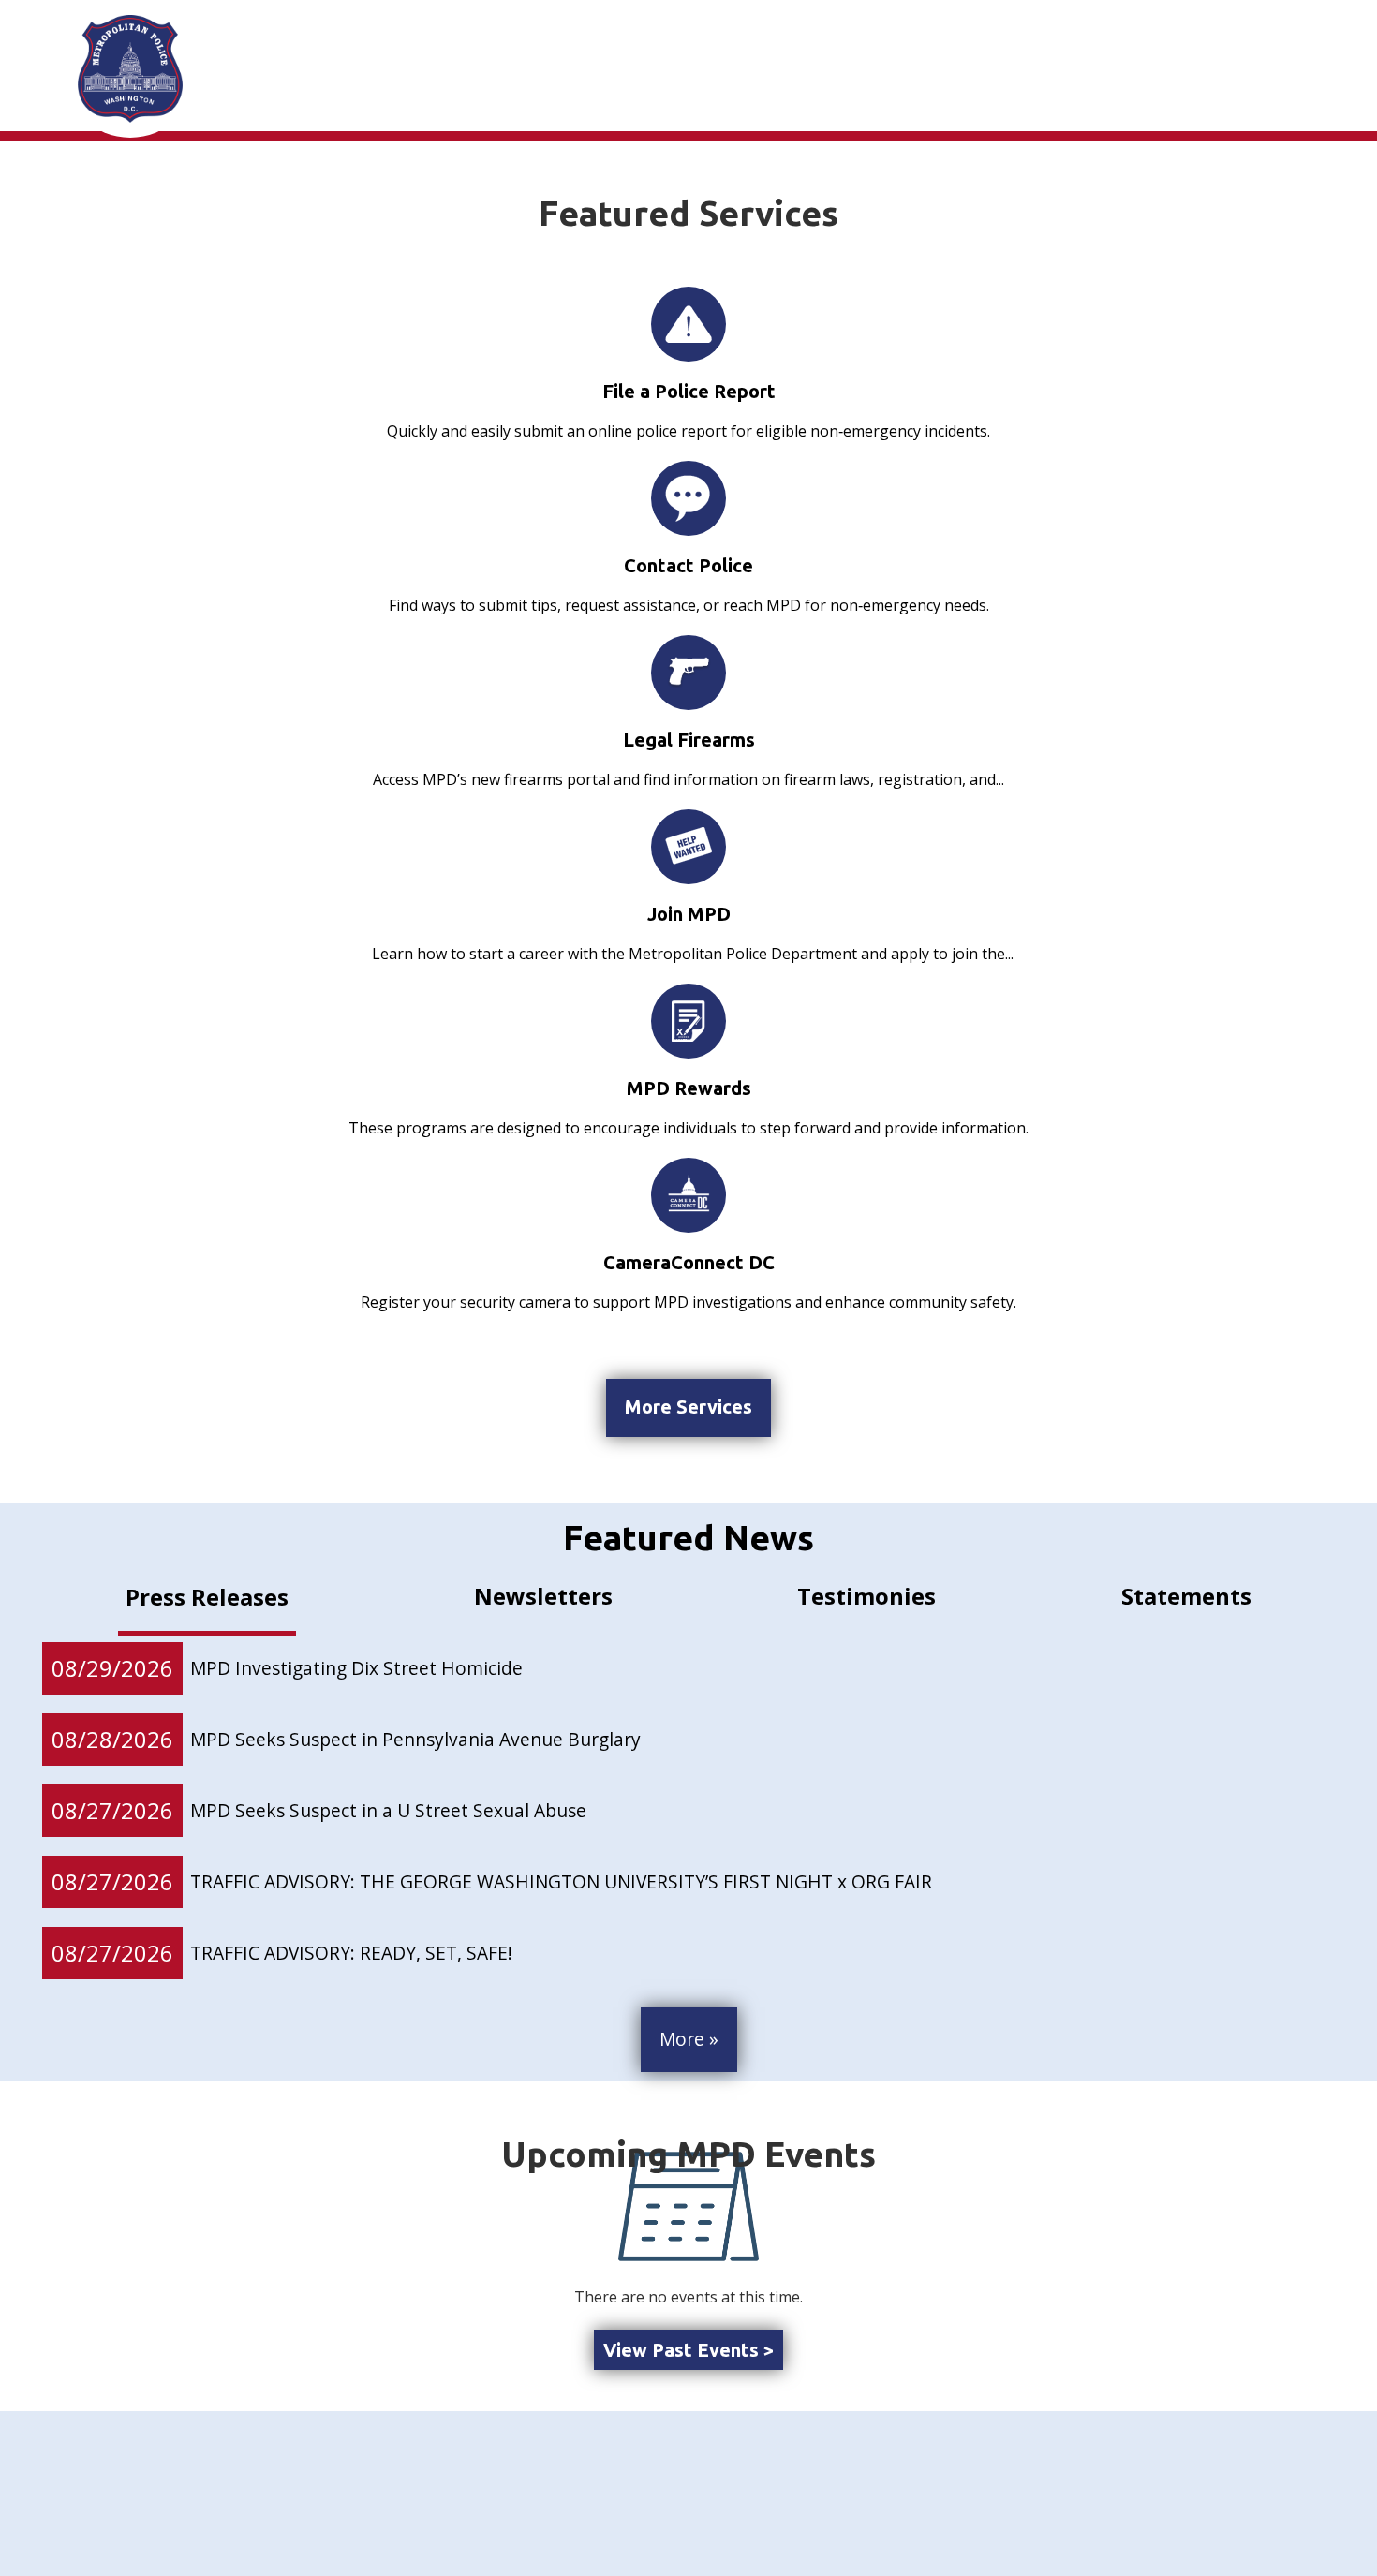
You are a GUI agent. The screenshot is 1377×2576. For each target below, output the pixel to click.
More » (689, 2039)
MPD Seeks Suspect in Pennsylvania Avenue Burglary (415, 1739)
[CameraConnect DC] (688, 1195)
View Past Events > (688, 2350)
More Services (688, 1406)
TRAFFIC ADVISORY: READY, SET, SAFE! (351, 1953)
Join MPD (689, 914)
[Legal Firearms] (688, 672)
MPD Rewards (689, 1088)
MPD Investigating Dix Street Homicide (356, 1668)
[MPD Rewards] (688, 1021)
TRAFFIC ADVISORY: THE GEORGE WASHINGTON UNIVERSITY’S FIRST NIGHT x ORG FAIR (561, 1881)
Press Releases (207, 1597)
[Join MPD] (688, 847)
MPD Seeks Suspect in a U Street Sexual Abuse (388, 1810)
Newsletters (543, 1596)
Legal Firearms (689, 740)
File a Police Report (689, 391)
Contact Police (688, 565)
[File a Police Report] (688, 324)
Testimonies (866, 1596)
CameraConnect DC (689, 1262)
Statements (1186, 1596)
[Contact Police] (688, 498)
